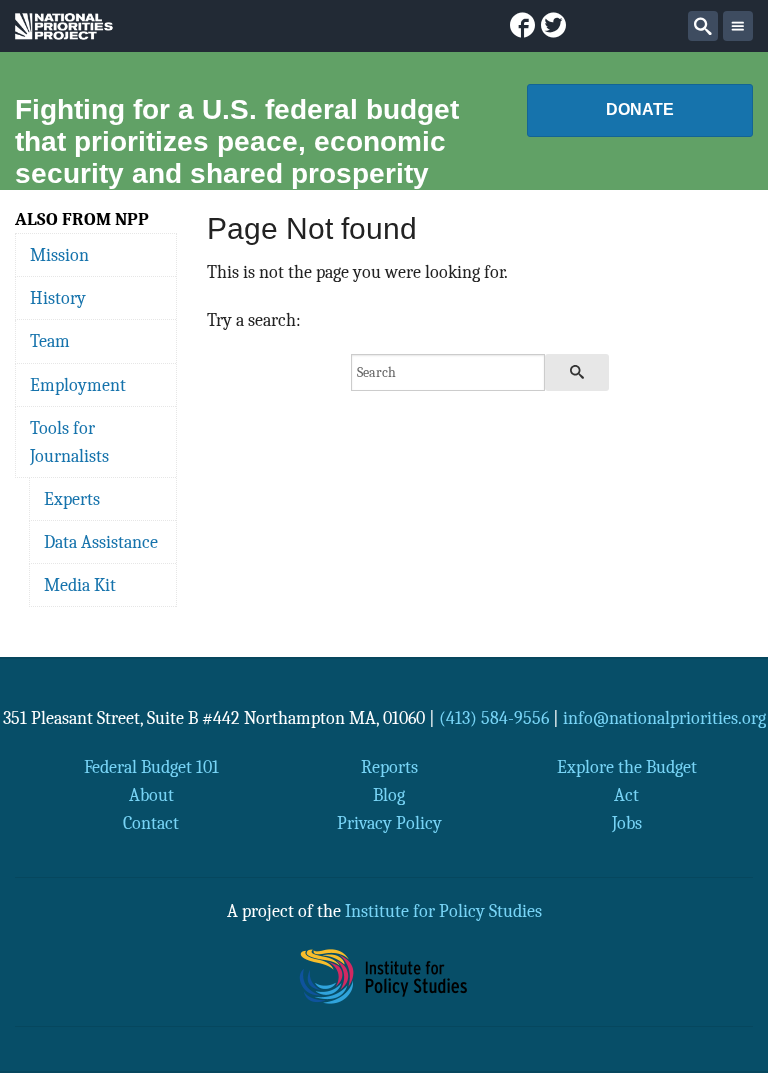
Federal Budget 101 (151, 767)
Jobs (627, 823)
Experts (72, 499)
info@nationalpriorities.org (664, 718)
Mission (59, 255)
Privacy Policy (389, 823)
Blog (389, 795)
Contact (151, 823)
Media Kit (80, 585)
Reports (389, 767)
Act (626, 795)
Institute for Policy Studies (443, 911)
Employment (78, 385)
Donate (640, 109)
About (151, 795)
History (58, 298)
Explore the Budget (627, 767)
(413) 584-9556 (494, 718)
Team (50, 341)
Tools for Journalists (69, 442)
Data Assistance (101, 542)
